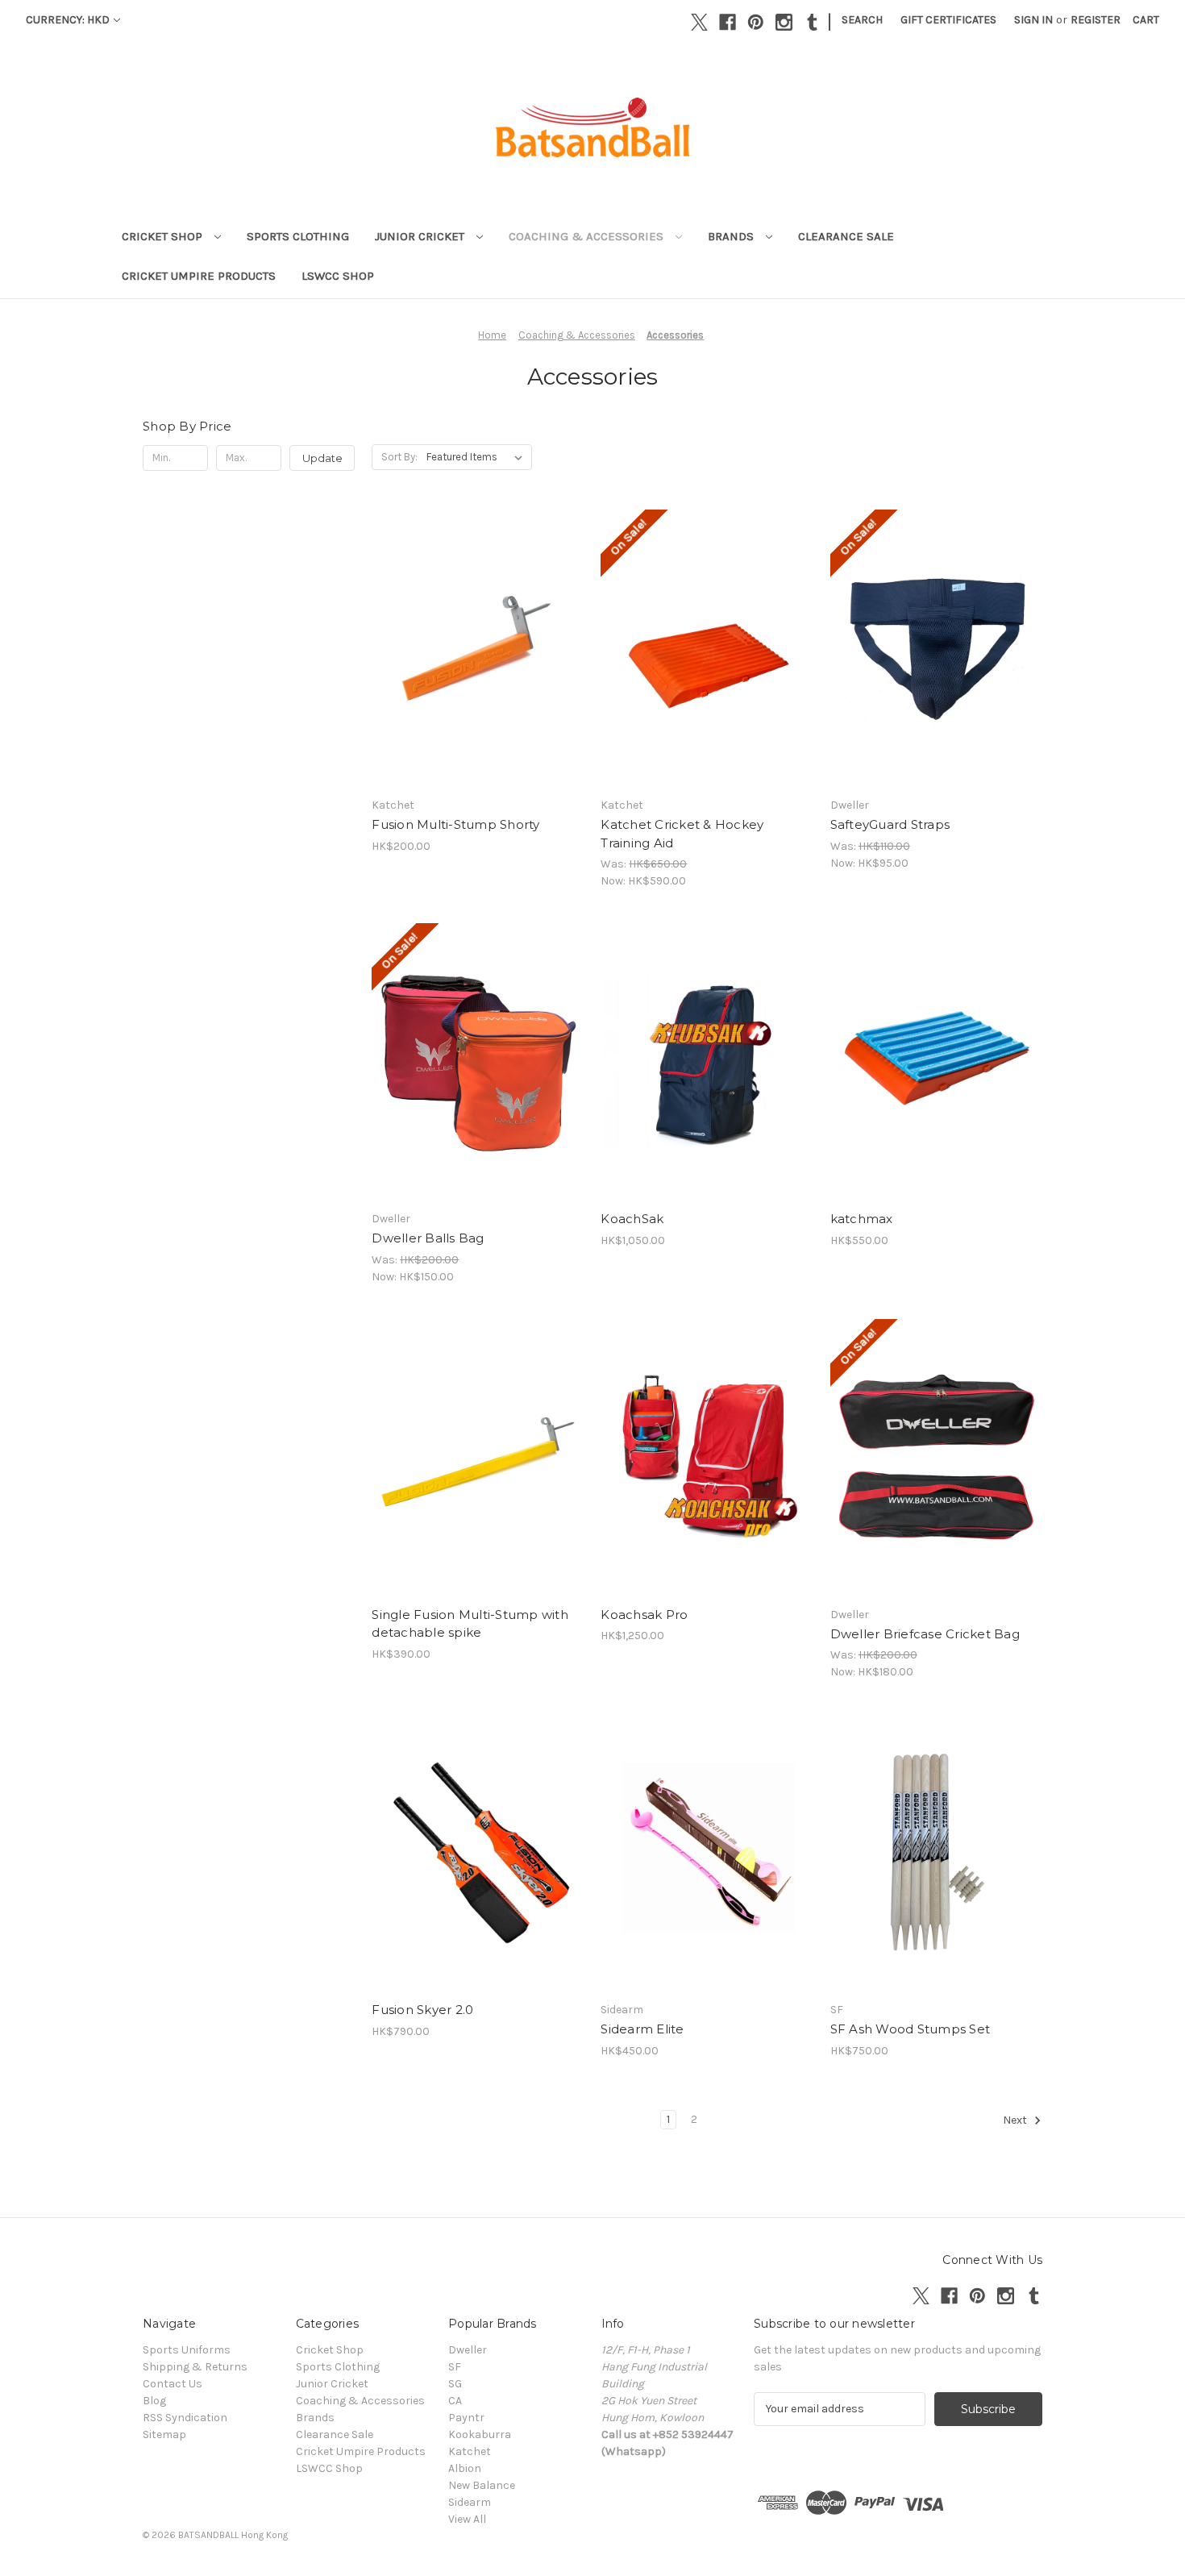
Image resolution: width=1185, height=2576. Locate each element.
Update (322, 458)
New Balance (482, 2485)
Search (862, 20)
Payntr (466, 2418)
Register (1096, 20)
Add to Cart (478, 677)
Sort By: (399, 457)
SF (455, 2367)
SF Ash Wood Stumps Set (911, 2029)
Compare (472, 649)
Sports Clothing (298, 236)
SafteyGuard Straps (890, 824)
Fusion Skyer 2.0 (422, 2010)
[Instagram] (784, 22)
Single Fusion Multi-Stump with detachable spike (470, 1624)
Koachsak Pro (644, 1615)
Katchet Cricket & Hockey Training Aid (682, 834)
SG (455, 2384)
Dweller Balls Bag (428, 1238)
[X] (699, 22)
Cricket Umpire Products (199, 276)
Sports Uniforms (187, 2350)
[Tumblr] (812, 22)
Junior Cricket (421, 236)
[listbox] (478, 457)
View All (467, 2519)
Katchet (470, 2451)
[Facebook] (728, 22)
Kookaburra (480, 2435)
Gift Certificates (948, 20)
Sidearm (470, 2502)
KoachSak (632, 1219)
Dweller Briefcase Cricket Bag (925, 1634)
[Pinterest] (756, 22)
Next (1016, 2120)
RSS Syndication (185, 2418)
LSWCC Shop (338, 276)
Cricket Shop (164, 236)
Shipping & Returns (195, 2367)
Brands (732, 236)
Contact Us (173, 2384)
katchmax (862, 1219)
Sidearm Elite (642, 2029)
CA (455, 2401)
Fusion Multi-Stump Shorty (455, 824)
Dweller (468, 2350)
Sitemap (164, 2435)
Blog (154, 2401)
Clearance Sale (846, 236)
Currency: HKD (68, 20)
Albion (465, 2468)
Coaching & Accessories (588, 236)
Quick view (475, 620)
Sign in (1033, 20)
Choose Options (936, 677)
